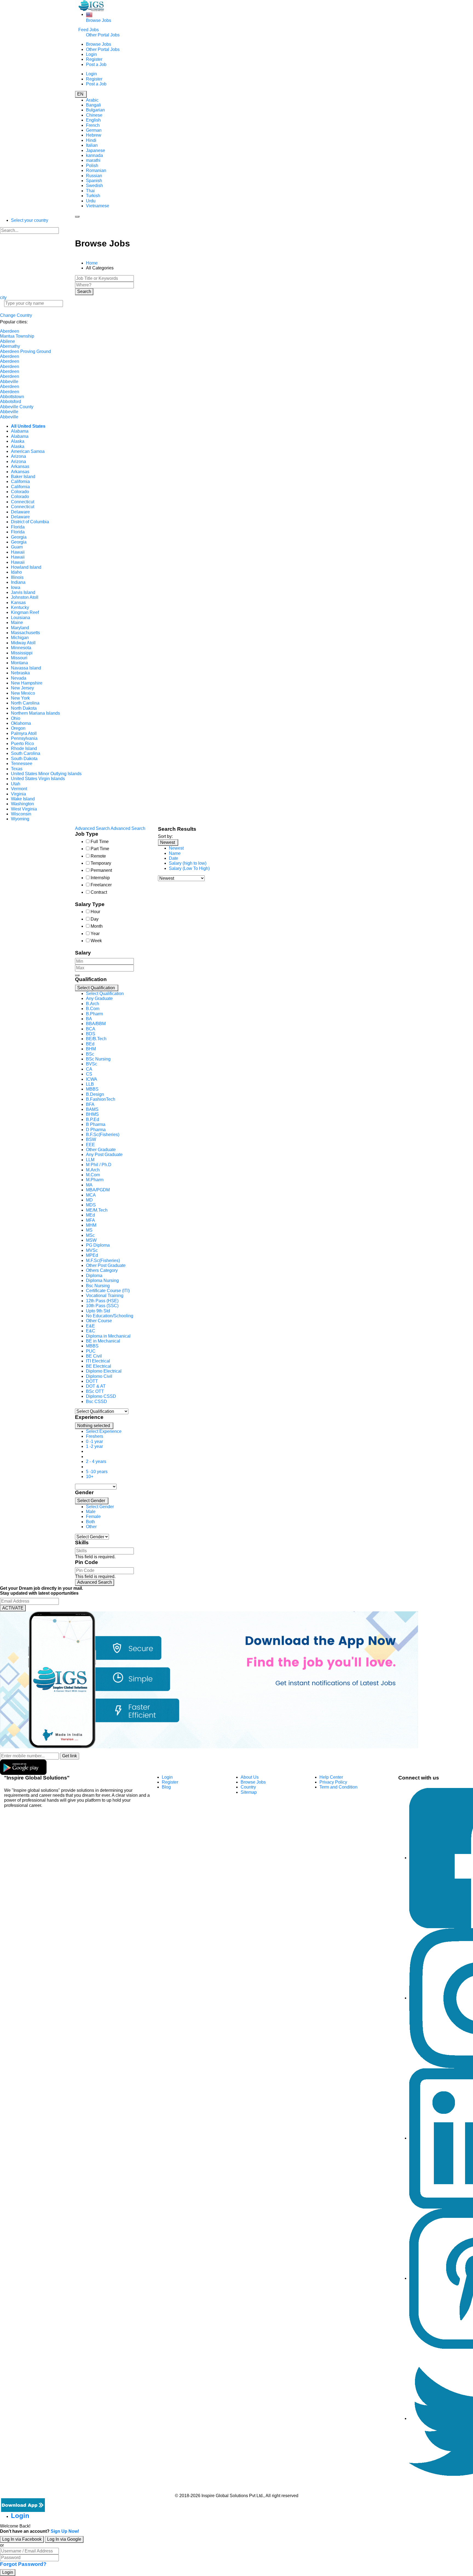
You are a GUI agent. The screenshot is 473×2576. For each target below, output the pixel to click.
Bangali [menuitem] (93, 105)
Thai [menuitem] (90, 191)
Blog (166, 1787)
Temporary (101, 863)
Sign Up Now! (65, 2531)
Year (95, 934)
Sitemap (249, 1792)
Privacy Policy (333, 1782)
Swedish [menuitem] (94, 186)
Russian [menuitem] (94, 176)
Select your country (30, 220)
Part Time (100, 849)
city (3, 297)
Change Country (16, 315)
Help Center (331, 1777)
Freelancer (101, 885)
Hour (95, 912)
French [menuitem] (93, 125)
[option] (105, 994)
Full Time (100, 842)
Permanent (101, 870)
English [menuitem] (93, 120)
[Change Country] (89, 14)
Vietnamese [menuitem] (98, 206)
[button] (97, 988)
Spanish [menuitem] (94, 181)
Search (84, 291)
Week (96, 941)
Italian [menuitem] (92, 145)
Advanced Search (95, 1582)
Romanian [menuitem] (96, 170)
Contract (99, 892)
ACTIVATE (13, 1608)
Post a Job (96, 64)
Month (97, 926)
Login (91, 54)
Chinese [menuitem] (94, 115)
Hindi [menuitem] (91, 140)
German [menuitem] (94, 130)
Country (248, 1787)
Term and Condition (338, 1787)
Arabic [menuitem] (92, 100)
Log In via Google (64, 2539)
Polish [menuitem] (92, 166)
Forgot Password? (23, 2564)
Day (95, 919)
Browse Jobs (99, 20)
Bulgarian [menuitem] (95, 110)
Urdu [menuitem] (91, 201)
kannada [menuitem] (94, 155)
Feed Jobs (89, 30)
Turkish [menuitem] (93, 196)
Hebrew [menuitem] (94, 135)
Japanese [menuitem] (96, 150)
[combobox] (112, 1198)
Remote (98, 856)
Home (92, 263)
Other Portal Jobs (103, 35)
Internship (100, 878)
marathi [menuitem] (93, 160)
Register (94, 59)
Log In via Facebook (22, 2539)
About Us (250, 1777)
